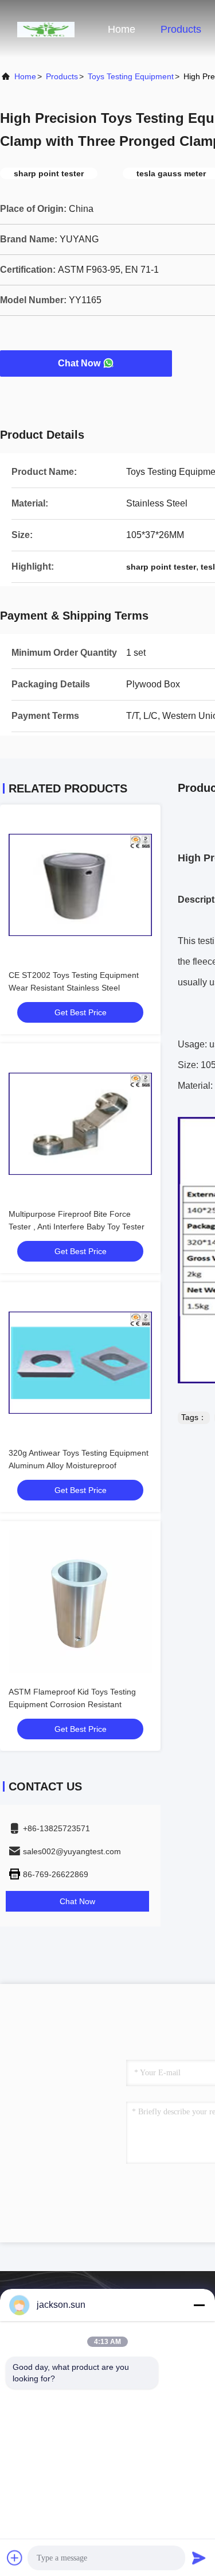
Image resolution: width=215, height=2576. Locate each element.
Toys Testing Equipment (131, 76)
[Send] (199, 2558)
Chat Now (79, 363)
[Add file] (15, 2558)
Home (122, 29)
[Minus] (199, 2305)
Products (181, 29)
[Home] (46, 29)
